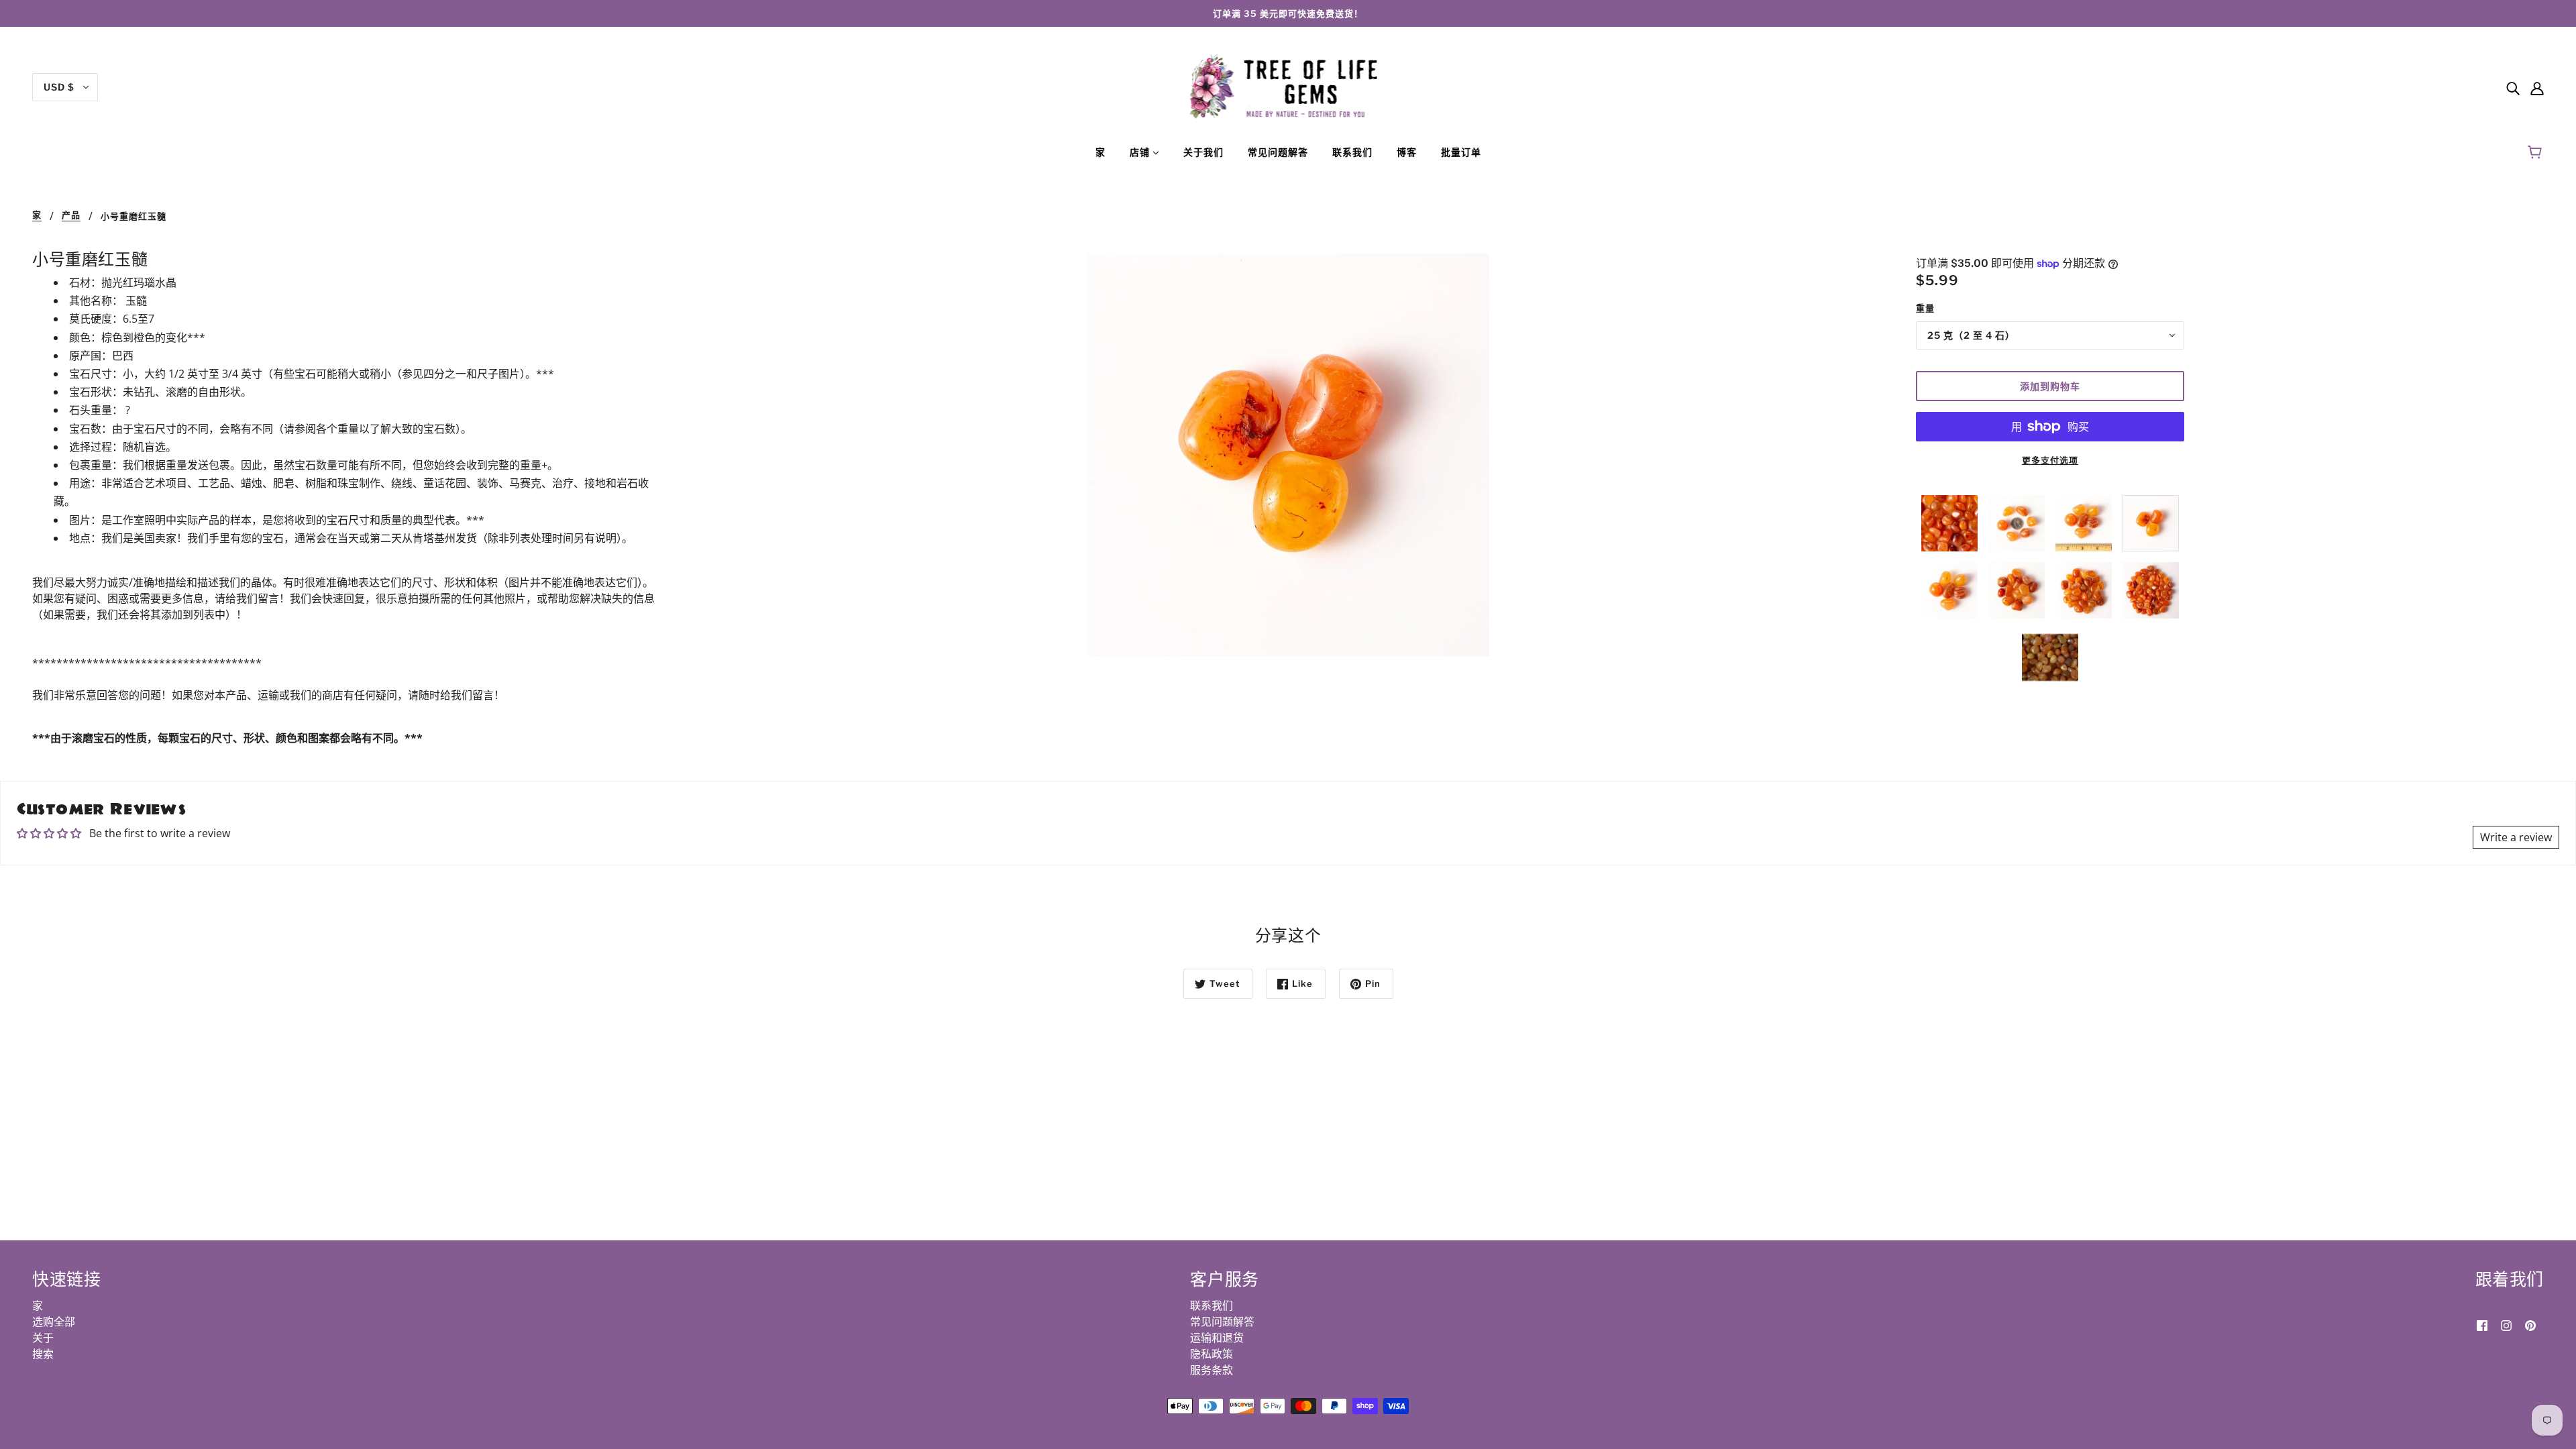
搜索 (43, 1354)
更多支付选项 (2050, 460)
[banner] (1288, 86)
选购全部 (54, 1322)
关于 (43, 1338)
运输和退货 (1217, 1338)
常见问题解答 (1222, 1322)
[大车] (2537, 152)
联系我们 (1212, 1305)
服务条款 (1212, 1370)
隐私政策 (1212, 1354)
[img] (2513, 87)
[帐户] (2537, 87)
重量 (1925, 308)
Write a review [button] (2516, 837)
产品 (71, 215)
